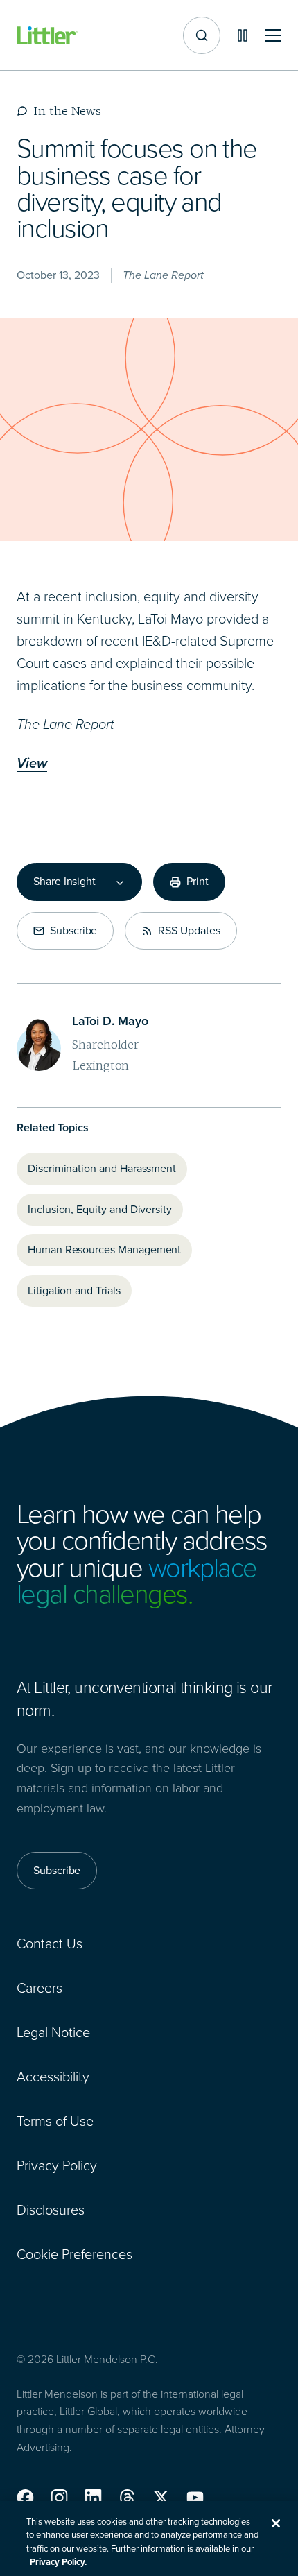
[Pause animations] (243, 35)
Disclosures (51, 2210)
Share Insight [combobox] (64, 882)
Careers (40, 1988)
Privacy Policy (57, 2165)
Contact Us (50, 1943)
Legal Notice (53, 2032)
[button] (25, 2498)
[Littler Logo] (47, 36)
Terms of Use (55, 2121)
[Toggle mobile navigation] (273, 36)
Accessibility (53, 2077)
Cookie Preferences (74, 2254)
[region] (149, 2539)
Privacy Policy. (58, 2562)
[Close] (276, 2523)
